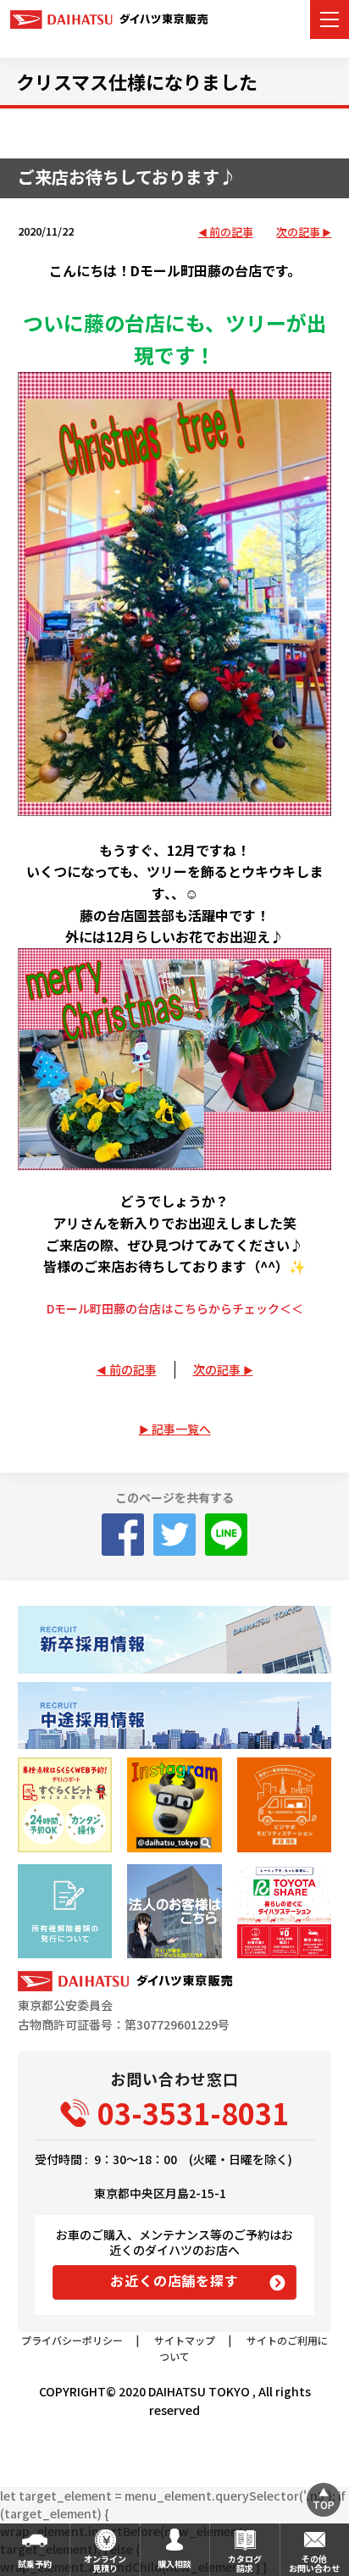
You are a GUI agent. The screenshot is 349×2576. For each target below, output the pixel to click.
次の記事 (298, 233)
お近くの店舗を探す (174, 2280)
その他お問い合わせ (314, 2563)
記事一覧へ (181, 1429)
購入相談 (174, 2564)
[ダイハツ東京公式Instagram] (174, 1804)
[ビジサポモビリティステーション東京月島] (284, 1804)
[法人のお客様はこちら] (174, 1911)
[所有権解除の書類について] (65, 1911)
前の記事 (231, 233)
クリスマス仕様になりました (137, 81)
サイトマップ (185, 2340)
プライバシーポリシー (72, 2340)
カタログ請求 (245, 2563)
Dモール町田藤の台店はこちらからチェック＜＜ (175, 1308)
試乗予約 (35, 2564)
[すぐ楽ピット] (65, 1804)
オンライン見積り (105, 2563)
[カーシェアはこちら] (284, 1911)
